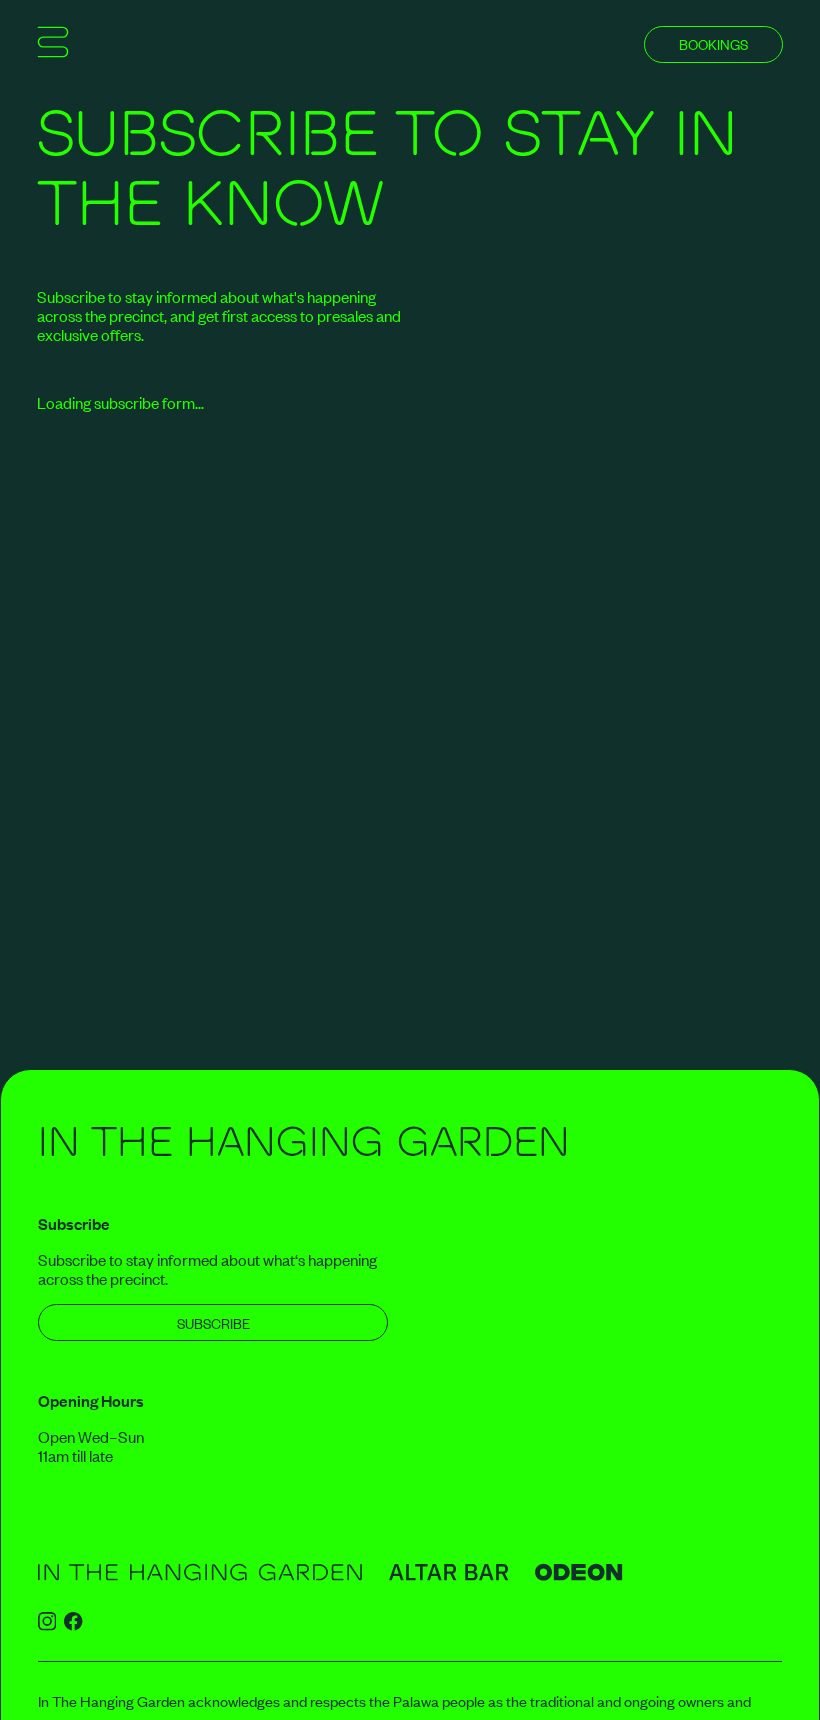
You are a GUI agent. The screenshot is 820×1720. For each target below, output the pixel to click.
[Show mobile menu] (53, 45)
